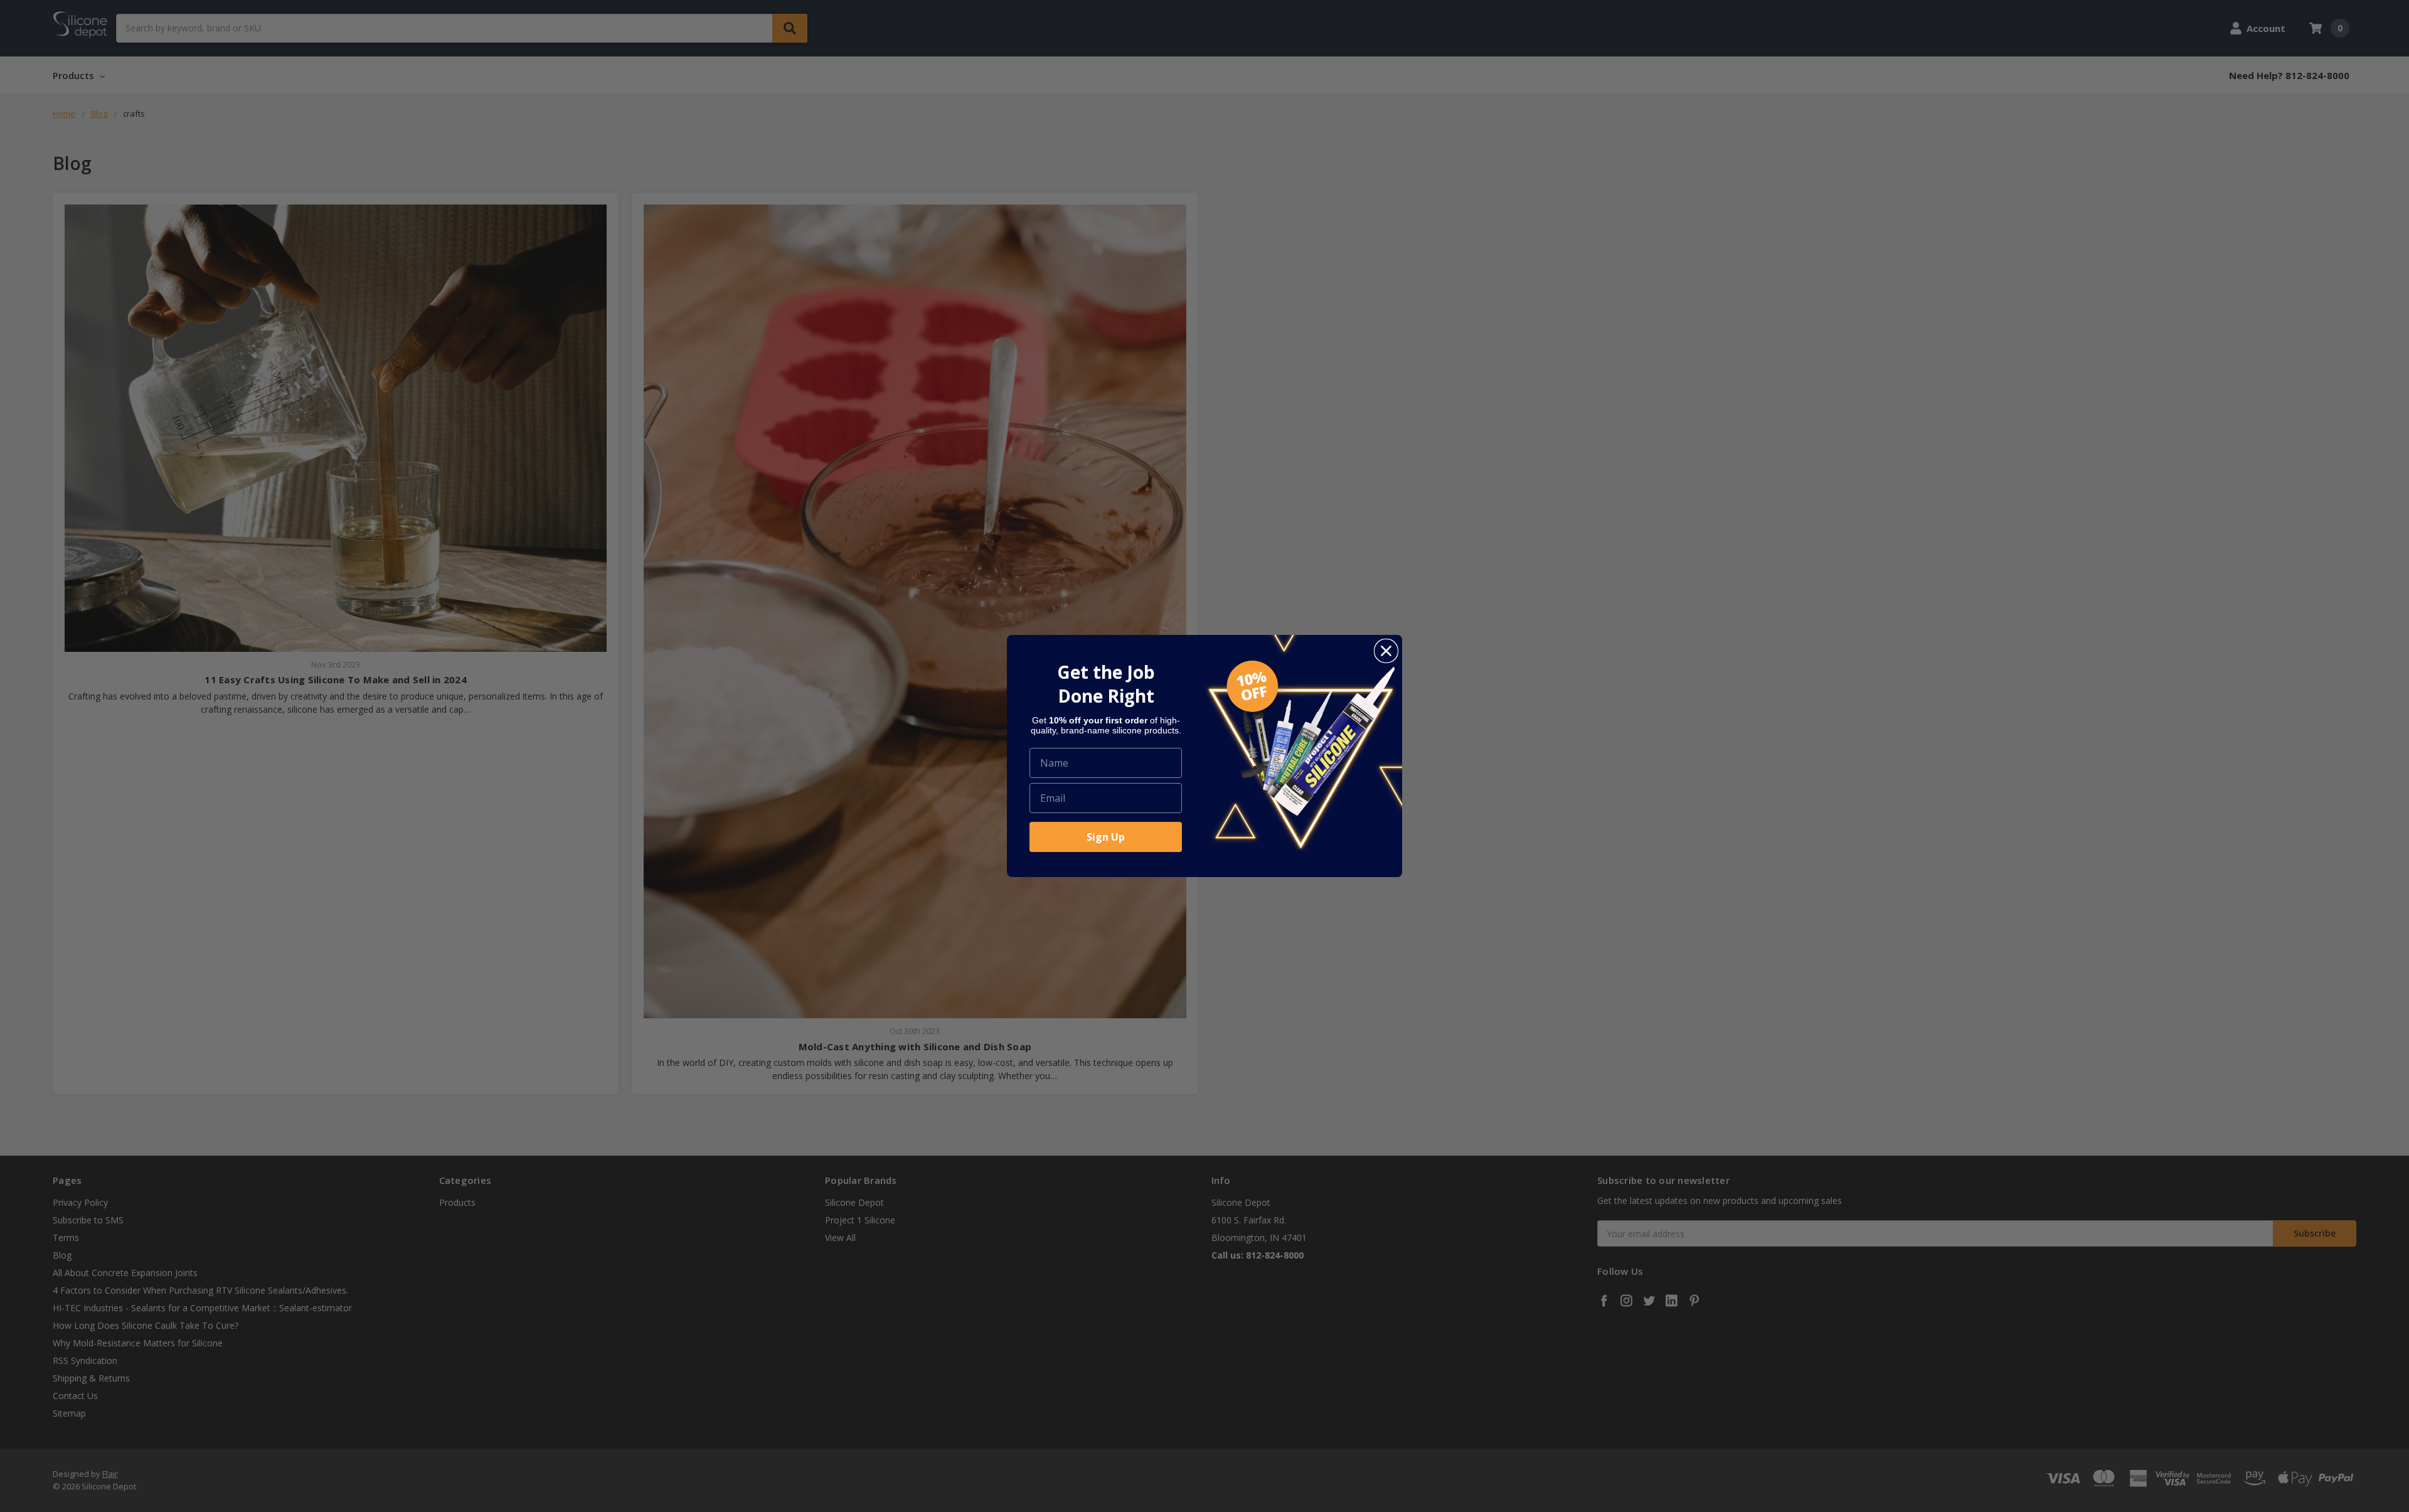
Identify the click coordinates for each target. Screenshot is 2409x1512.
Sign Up (1106, 837)
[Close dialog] (1386, 651)
